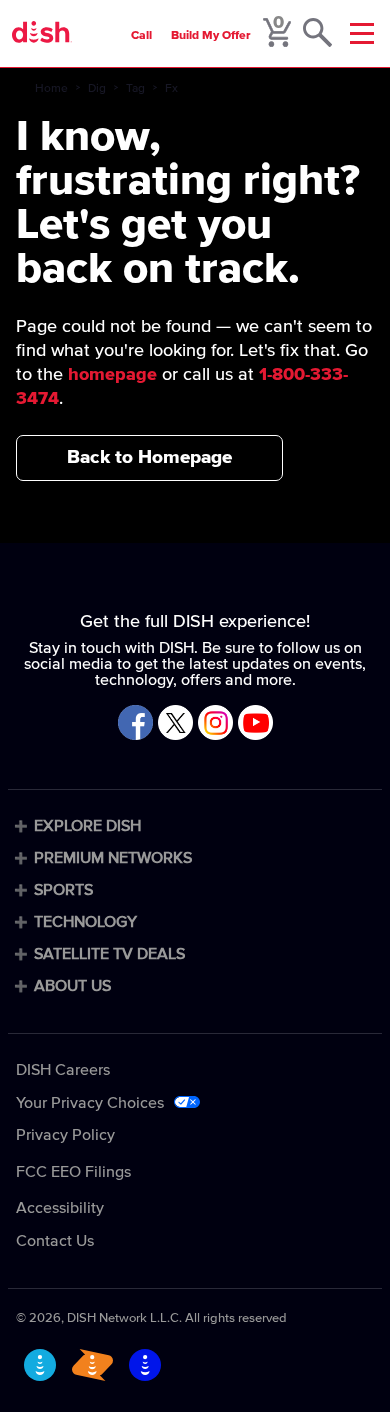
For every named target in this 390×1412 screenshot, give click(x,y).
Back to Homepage (149, 457)
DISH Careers (63, 1070)
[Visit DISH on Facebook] (135, 724)
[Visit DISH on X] (175, 724)
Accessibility (60, 1208)
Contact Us (55, 1241)
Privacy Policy (65, 1135)
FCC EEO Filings (73, 1172)
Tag (135, 89)
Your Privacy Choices (90, 1103)
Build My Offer (211, 36)
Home (51, 89)
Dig (97, 89)
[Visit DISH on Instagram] (215, 724)
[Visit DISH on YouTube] (255, 724)
